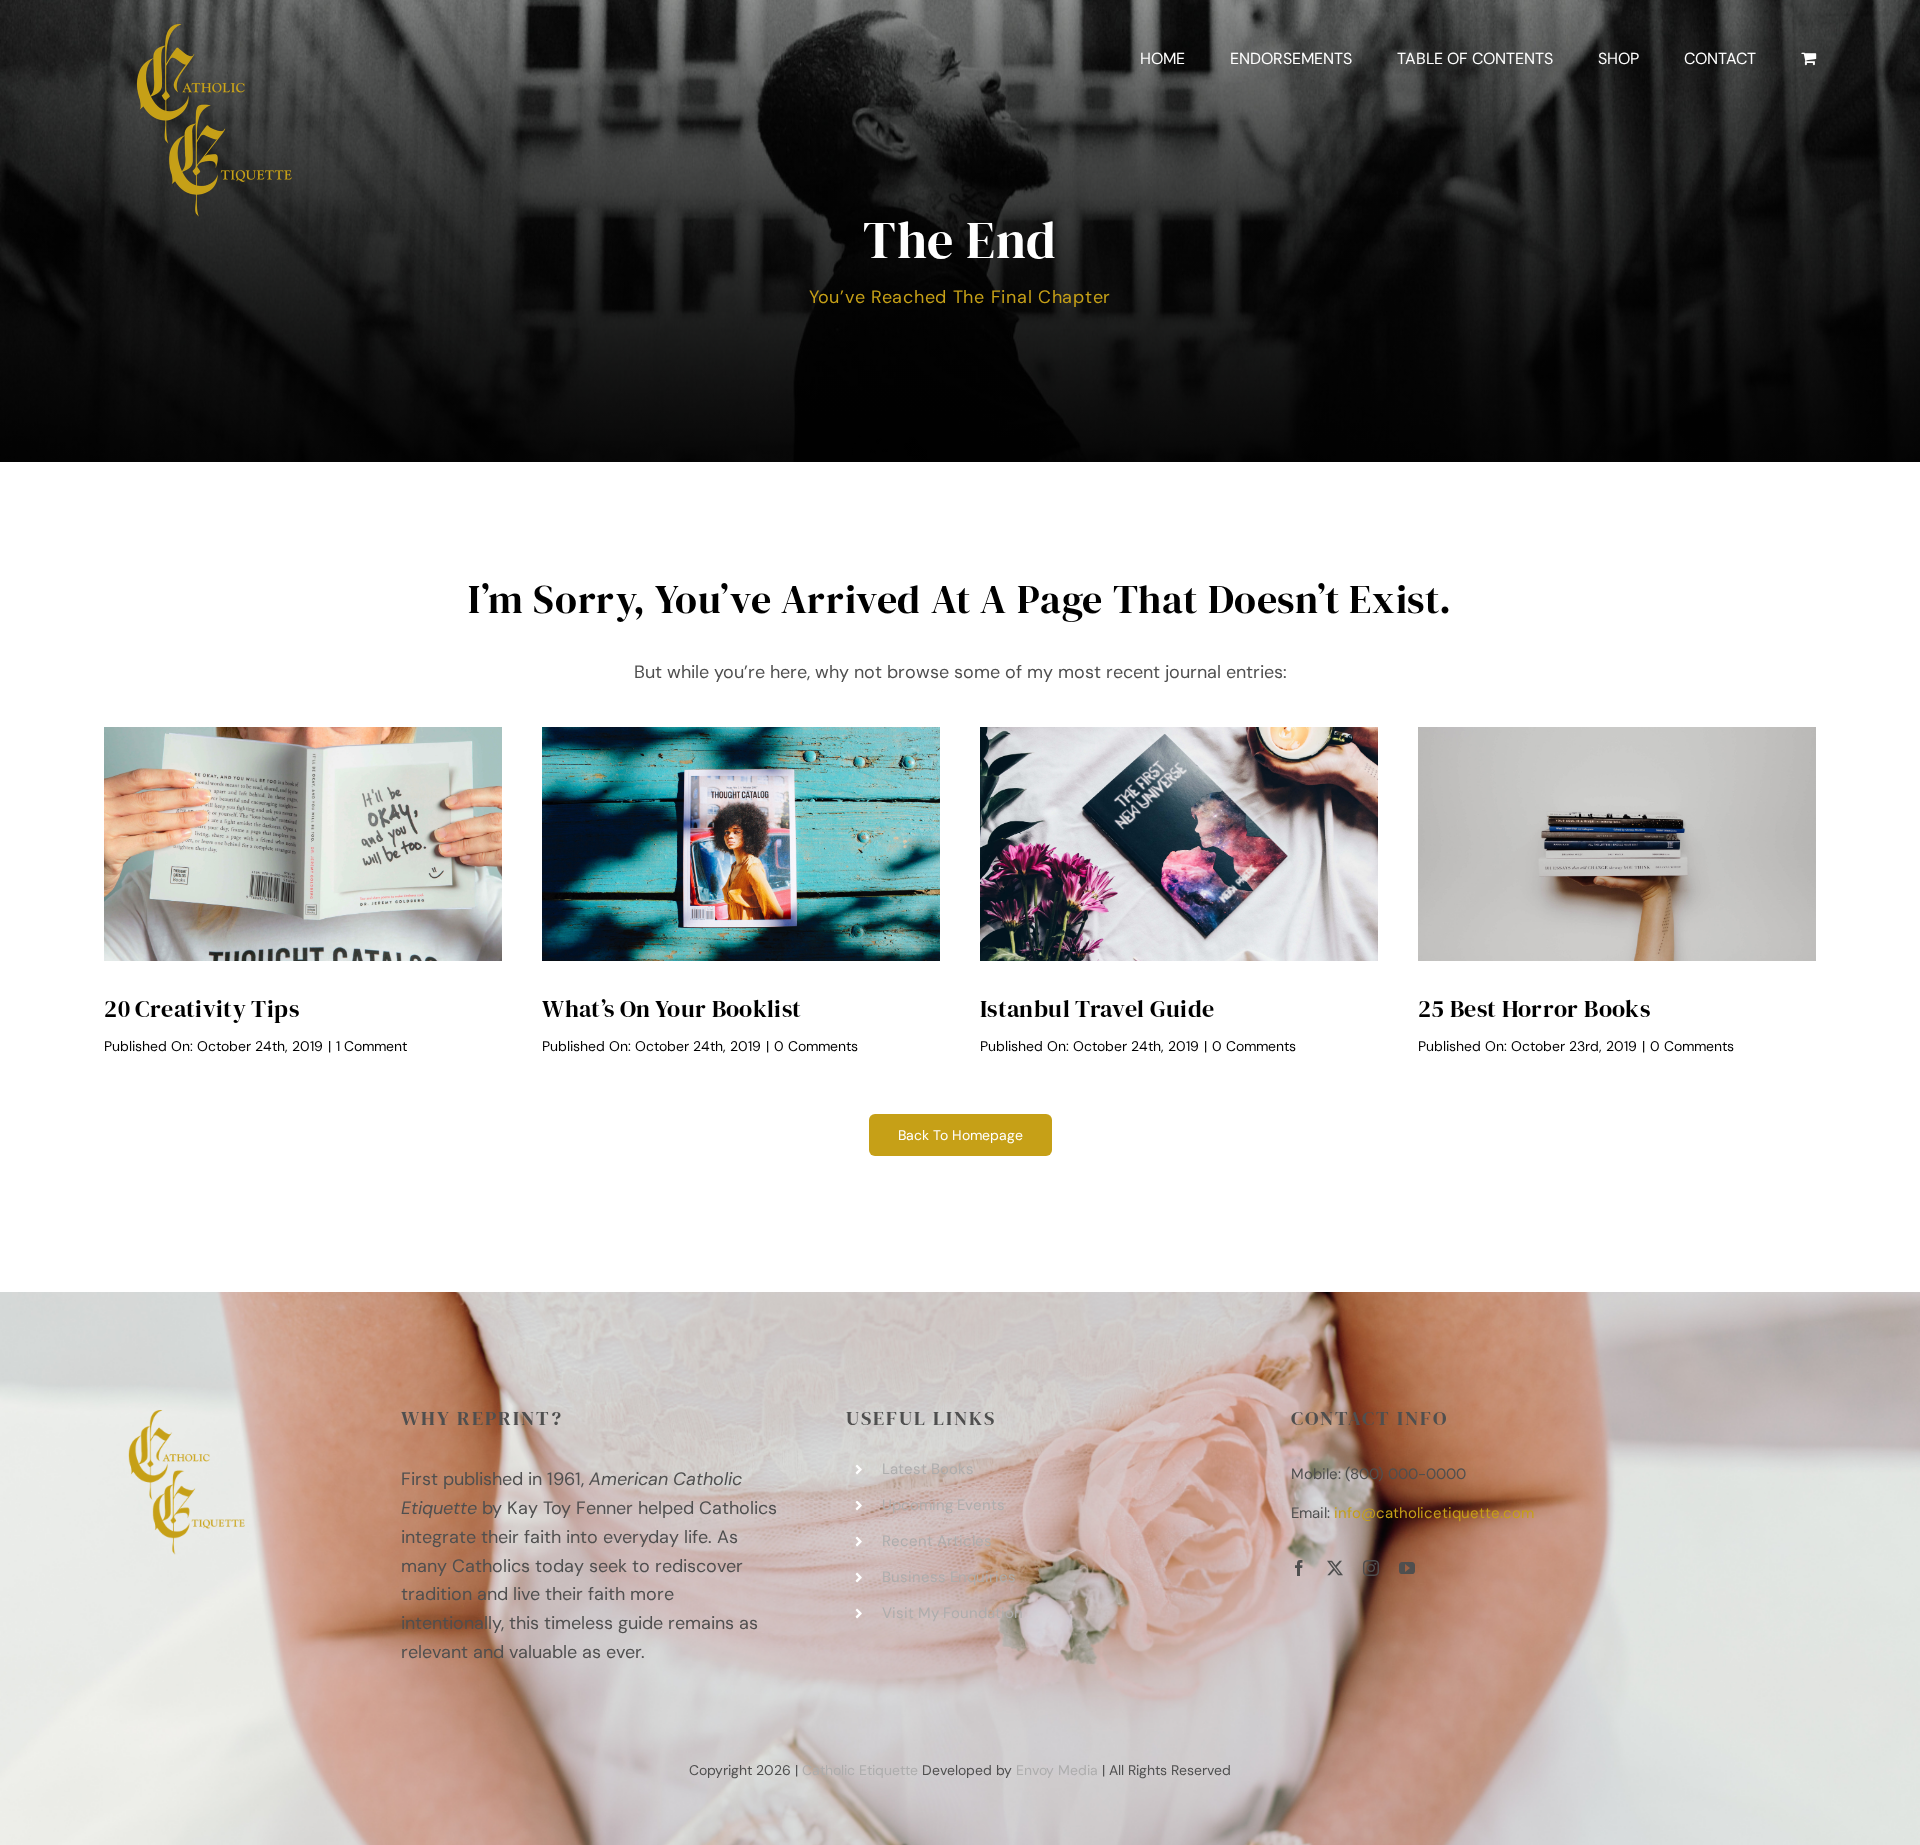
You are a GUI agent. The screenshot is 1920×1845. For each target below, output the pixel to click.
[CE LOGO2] (204, 29)
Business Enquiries (949, 1577)
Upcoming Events (943, 1505)
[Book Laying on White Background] (1179, 736)
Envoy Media (1057, 1770)
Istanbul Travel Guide (1097, 1008)
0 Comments (816, 1046)
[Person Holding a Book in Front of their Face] (303, 736)
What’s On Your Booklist (671, 1008)
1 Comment (371, 1046)
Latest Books (928, 1469)
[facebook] (1299, 1568)
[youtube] (1407, 1568)
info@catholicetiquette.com (1434, 1513)
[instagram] (1371, 1568)
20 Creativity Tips (201, 1008)
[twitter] (1335, 1568)
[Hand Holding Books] (1617, 736)
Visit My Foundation (952, 1613)
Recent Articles (937, 1541)
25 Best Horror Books (1534, 1008)
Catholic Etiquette (860, 1770)
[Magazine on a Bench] (741, 736)
